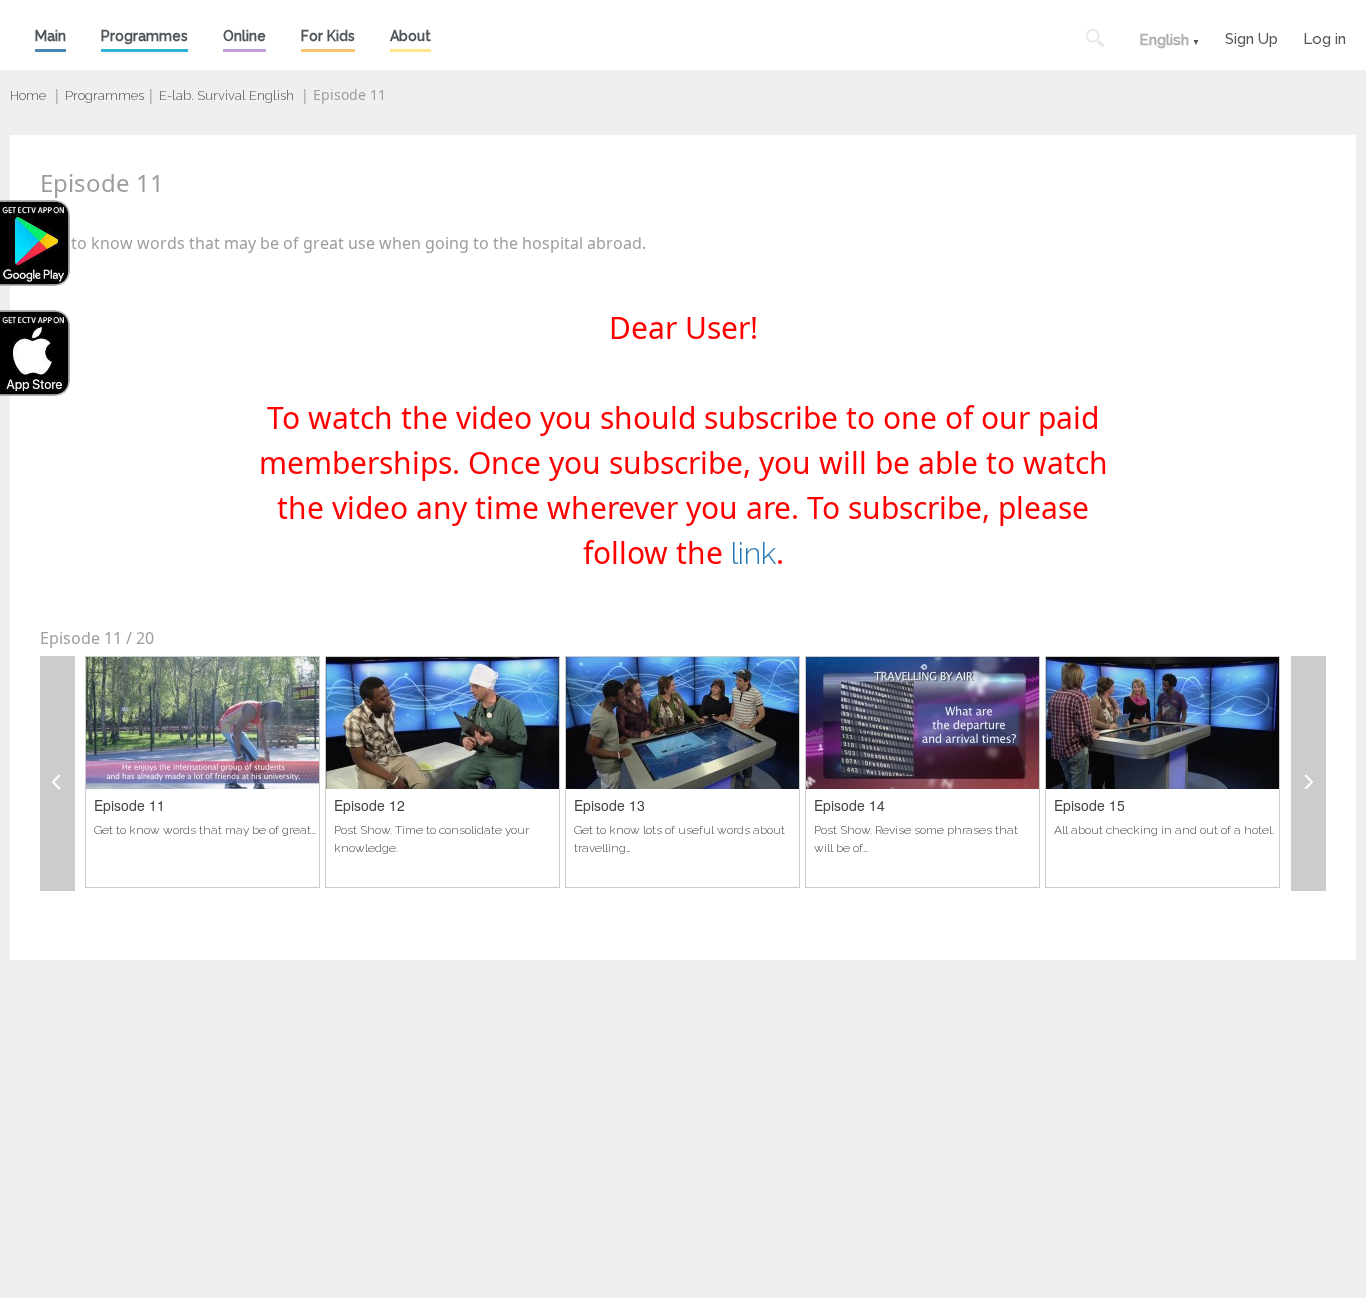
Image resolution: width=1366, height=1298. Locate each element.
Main (50, 36)
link (753, 553)
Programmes (144, 36)
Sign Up (1251, 36)
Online (244, 36)
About (410, 36)
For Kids (328, 36)
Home (28, 95)
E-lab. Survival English (226, 95)
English (1164, 40)
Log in (1324, 36)
